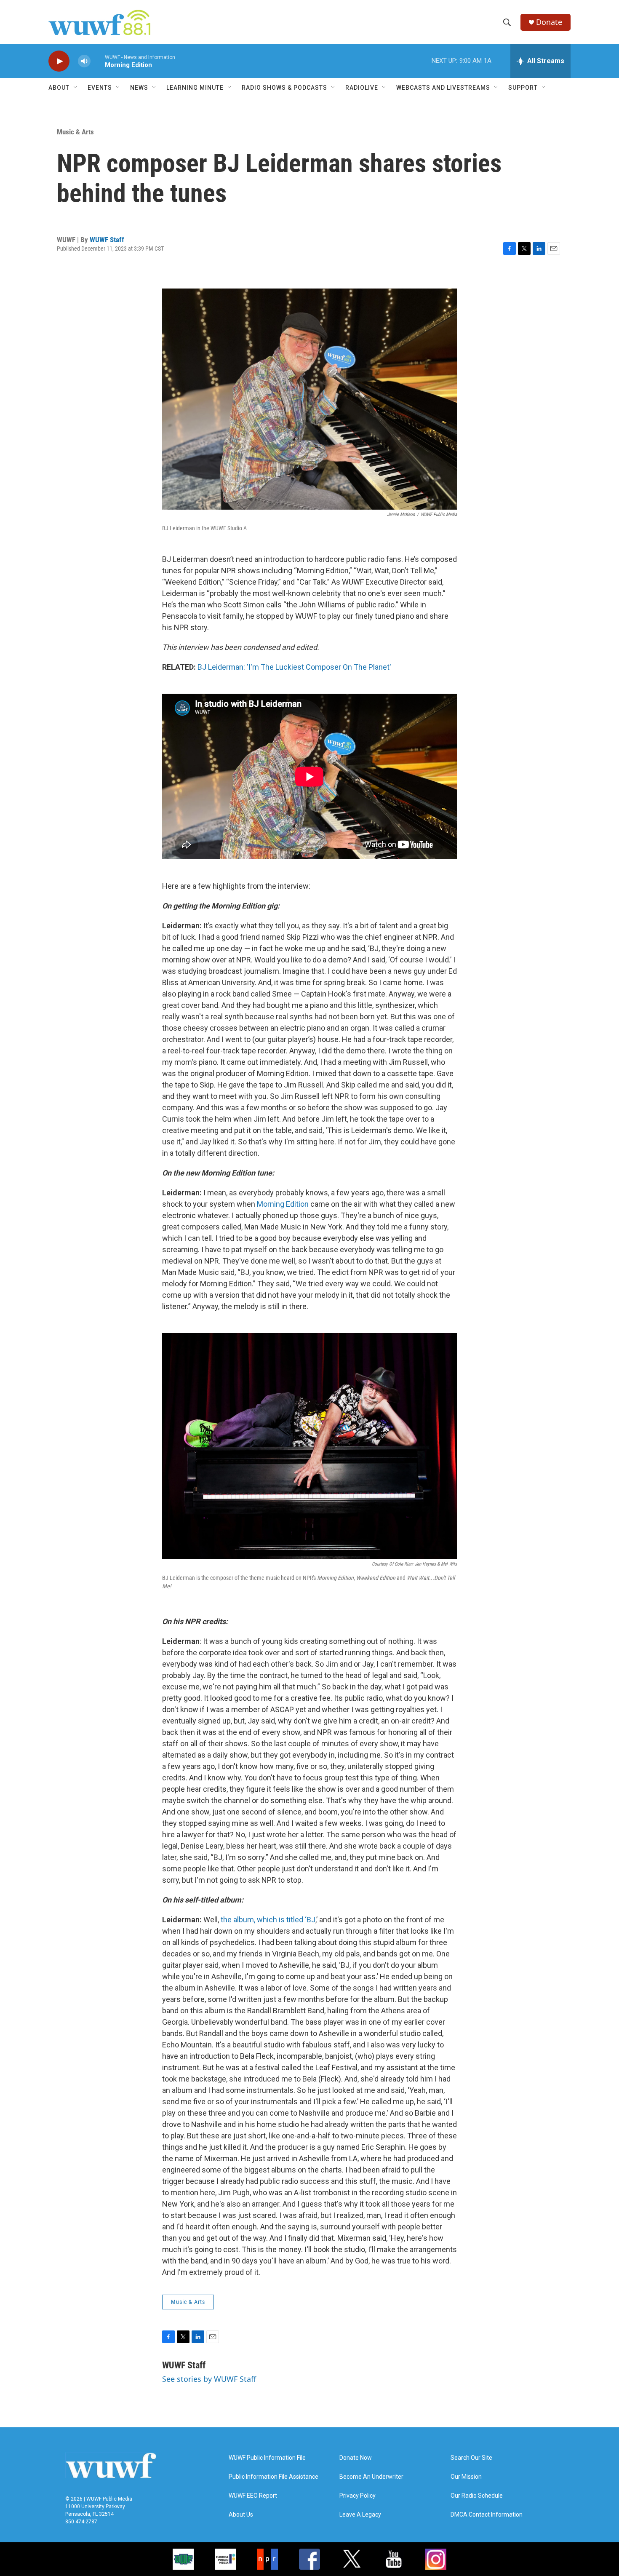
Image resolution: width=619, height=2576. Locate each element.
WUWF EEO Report (253, 2496)
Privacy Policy (358, 2496)
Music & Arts (75, 132)
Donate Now (356, 2458)
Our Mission (466, 2477)
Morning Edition (283, 1204)
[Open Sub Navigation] (76, 88)
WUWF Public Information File (267, 2458)
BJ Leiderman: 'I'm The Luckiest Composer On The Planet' (294, 667)
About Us (241, 2515)
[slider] (98, 61)
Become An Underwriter (371, 2477)
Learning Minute (195, 88)
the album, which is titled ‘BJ (267, 1920)
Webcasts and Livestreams (443, 88)
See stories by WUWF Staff (209, 2379)
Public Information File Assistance (273, 2477)
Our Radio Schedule (477, 2496)
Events (100, 88)
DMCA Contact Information (487, 2515)
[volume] (84, 61)
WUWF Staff (107, 240)
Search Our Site (471, 2458)
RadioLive (362, 88)
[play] (59, 61)
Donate (549, 22)
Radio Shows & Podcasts (284, 88)
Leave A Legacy (360, 2515)
